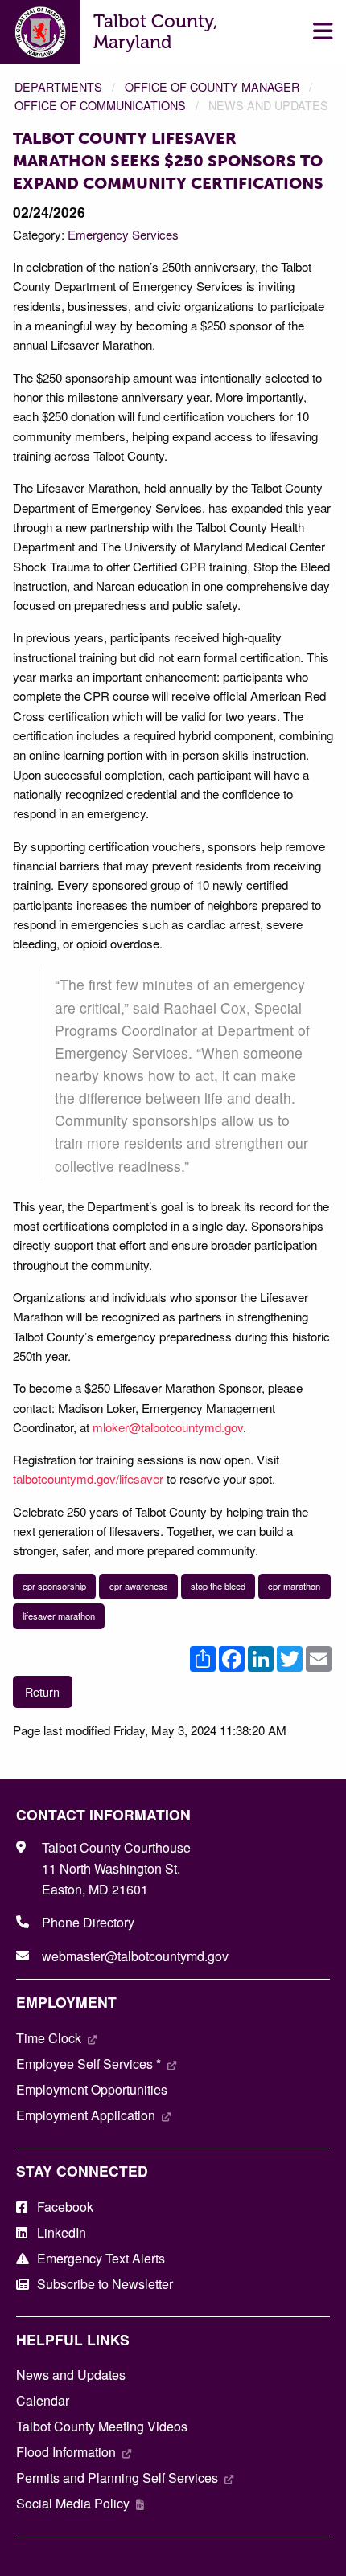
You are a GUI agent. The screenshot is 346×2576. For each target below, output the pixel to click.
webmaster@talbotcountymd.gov (135, 1956)
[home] (41, 30)
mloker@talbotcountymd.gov (168, 1427)
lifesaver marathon (59, 1616)
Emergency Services (123, 234)
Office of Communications (100, 105)
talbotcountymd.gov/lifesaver (88, 1478)
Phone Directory (88, 1922)
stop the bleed (218, 1586)
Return (42, 1691)
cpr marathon (294, 1586)
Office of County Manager (212, 86)
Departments (58, 86)
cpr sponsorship (54, 1586)
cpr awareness (139, 1586)
